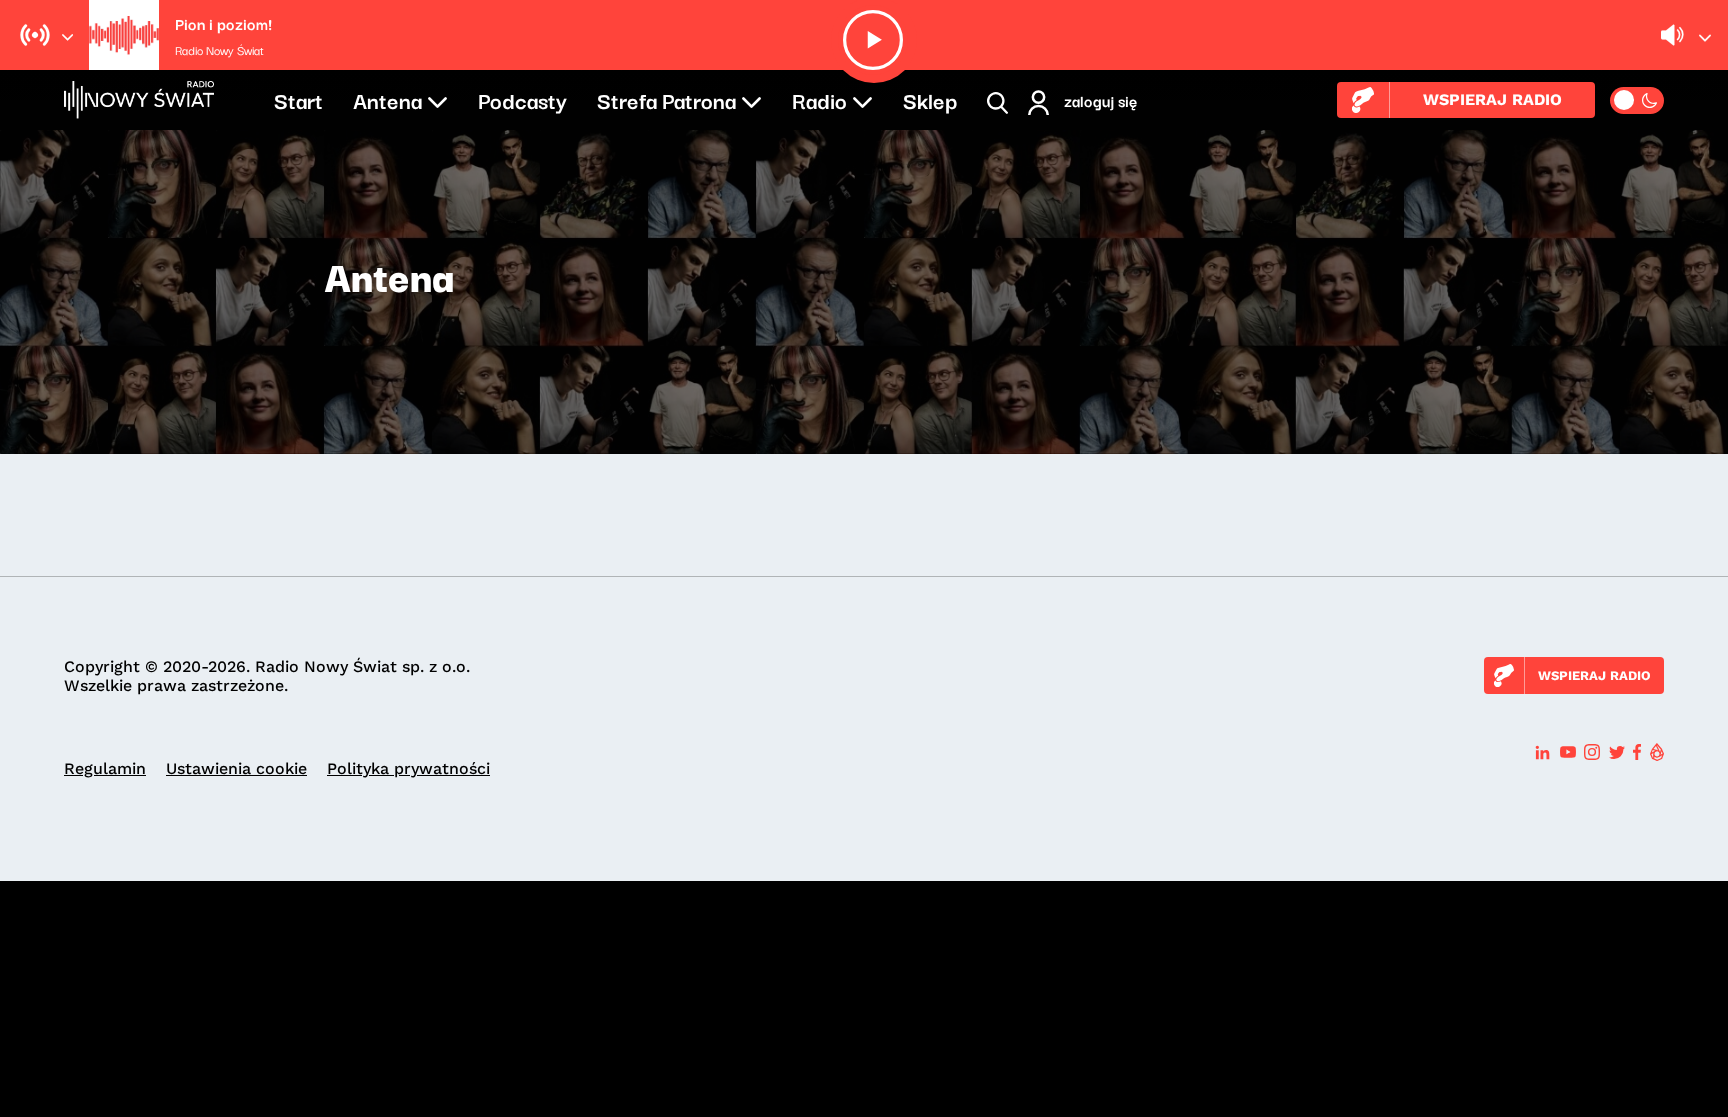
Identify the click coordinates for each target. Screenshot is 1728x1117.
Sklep (930, 99)
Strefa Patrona (666, 99)
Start (298, 99)
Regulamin (105, 768)
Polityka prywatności (408, 768)
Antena (387, 99)
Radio (819, 99)
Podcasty (522, 99)
